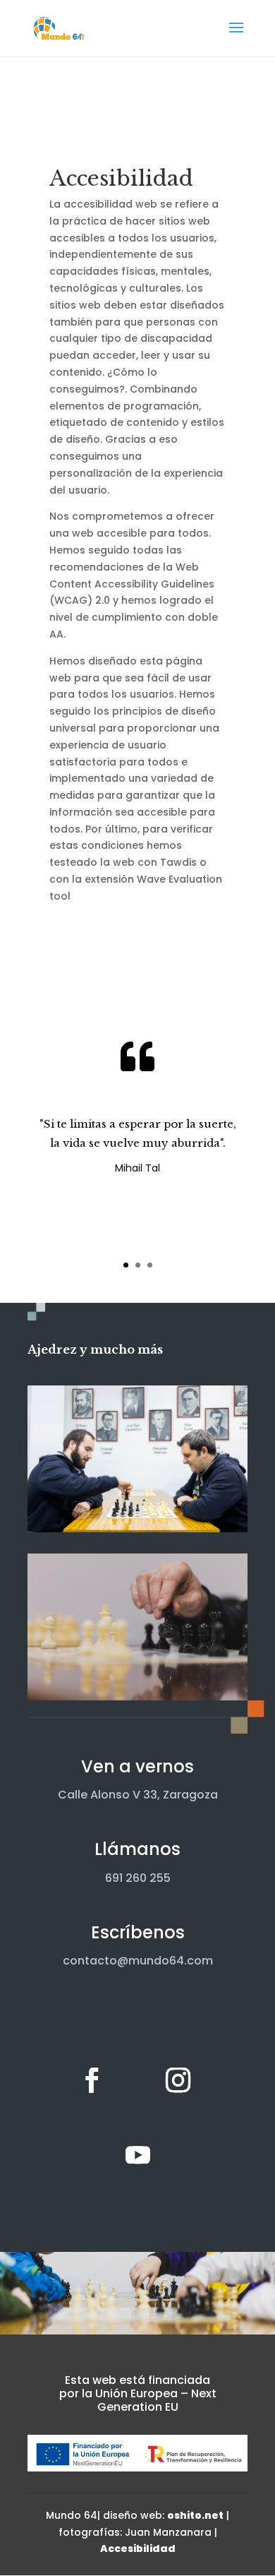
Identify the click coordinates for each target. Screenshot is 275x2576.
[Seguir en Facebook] (92, 2080)
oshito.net (195, 2515)
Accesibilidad (138, 2548)
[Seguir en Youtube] (137, 2155)
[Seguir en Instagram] (178, 2080)
